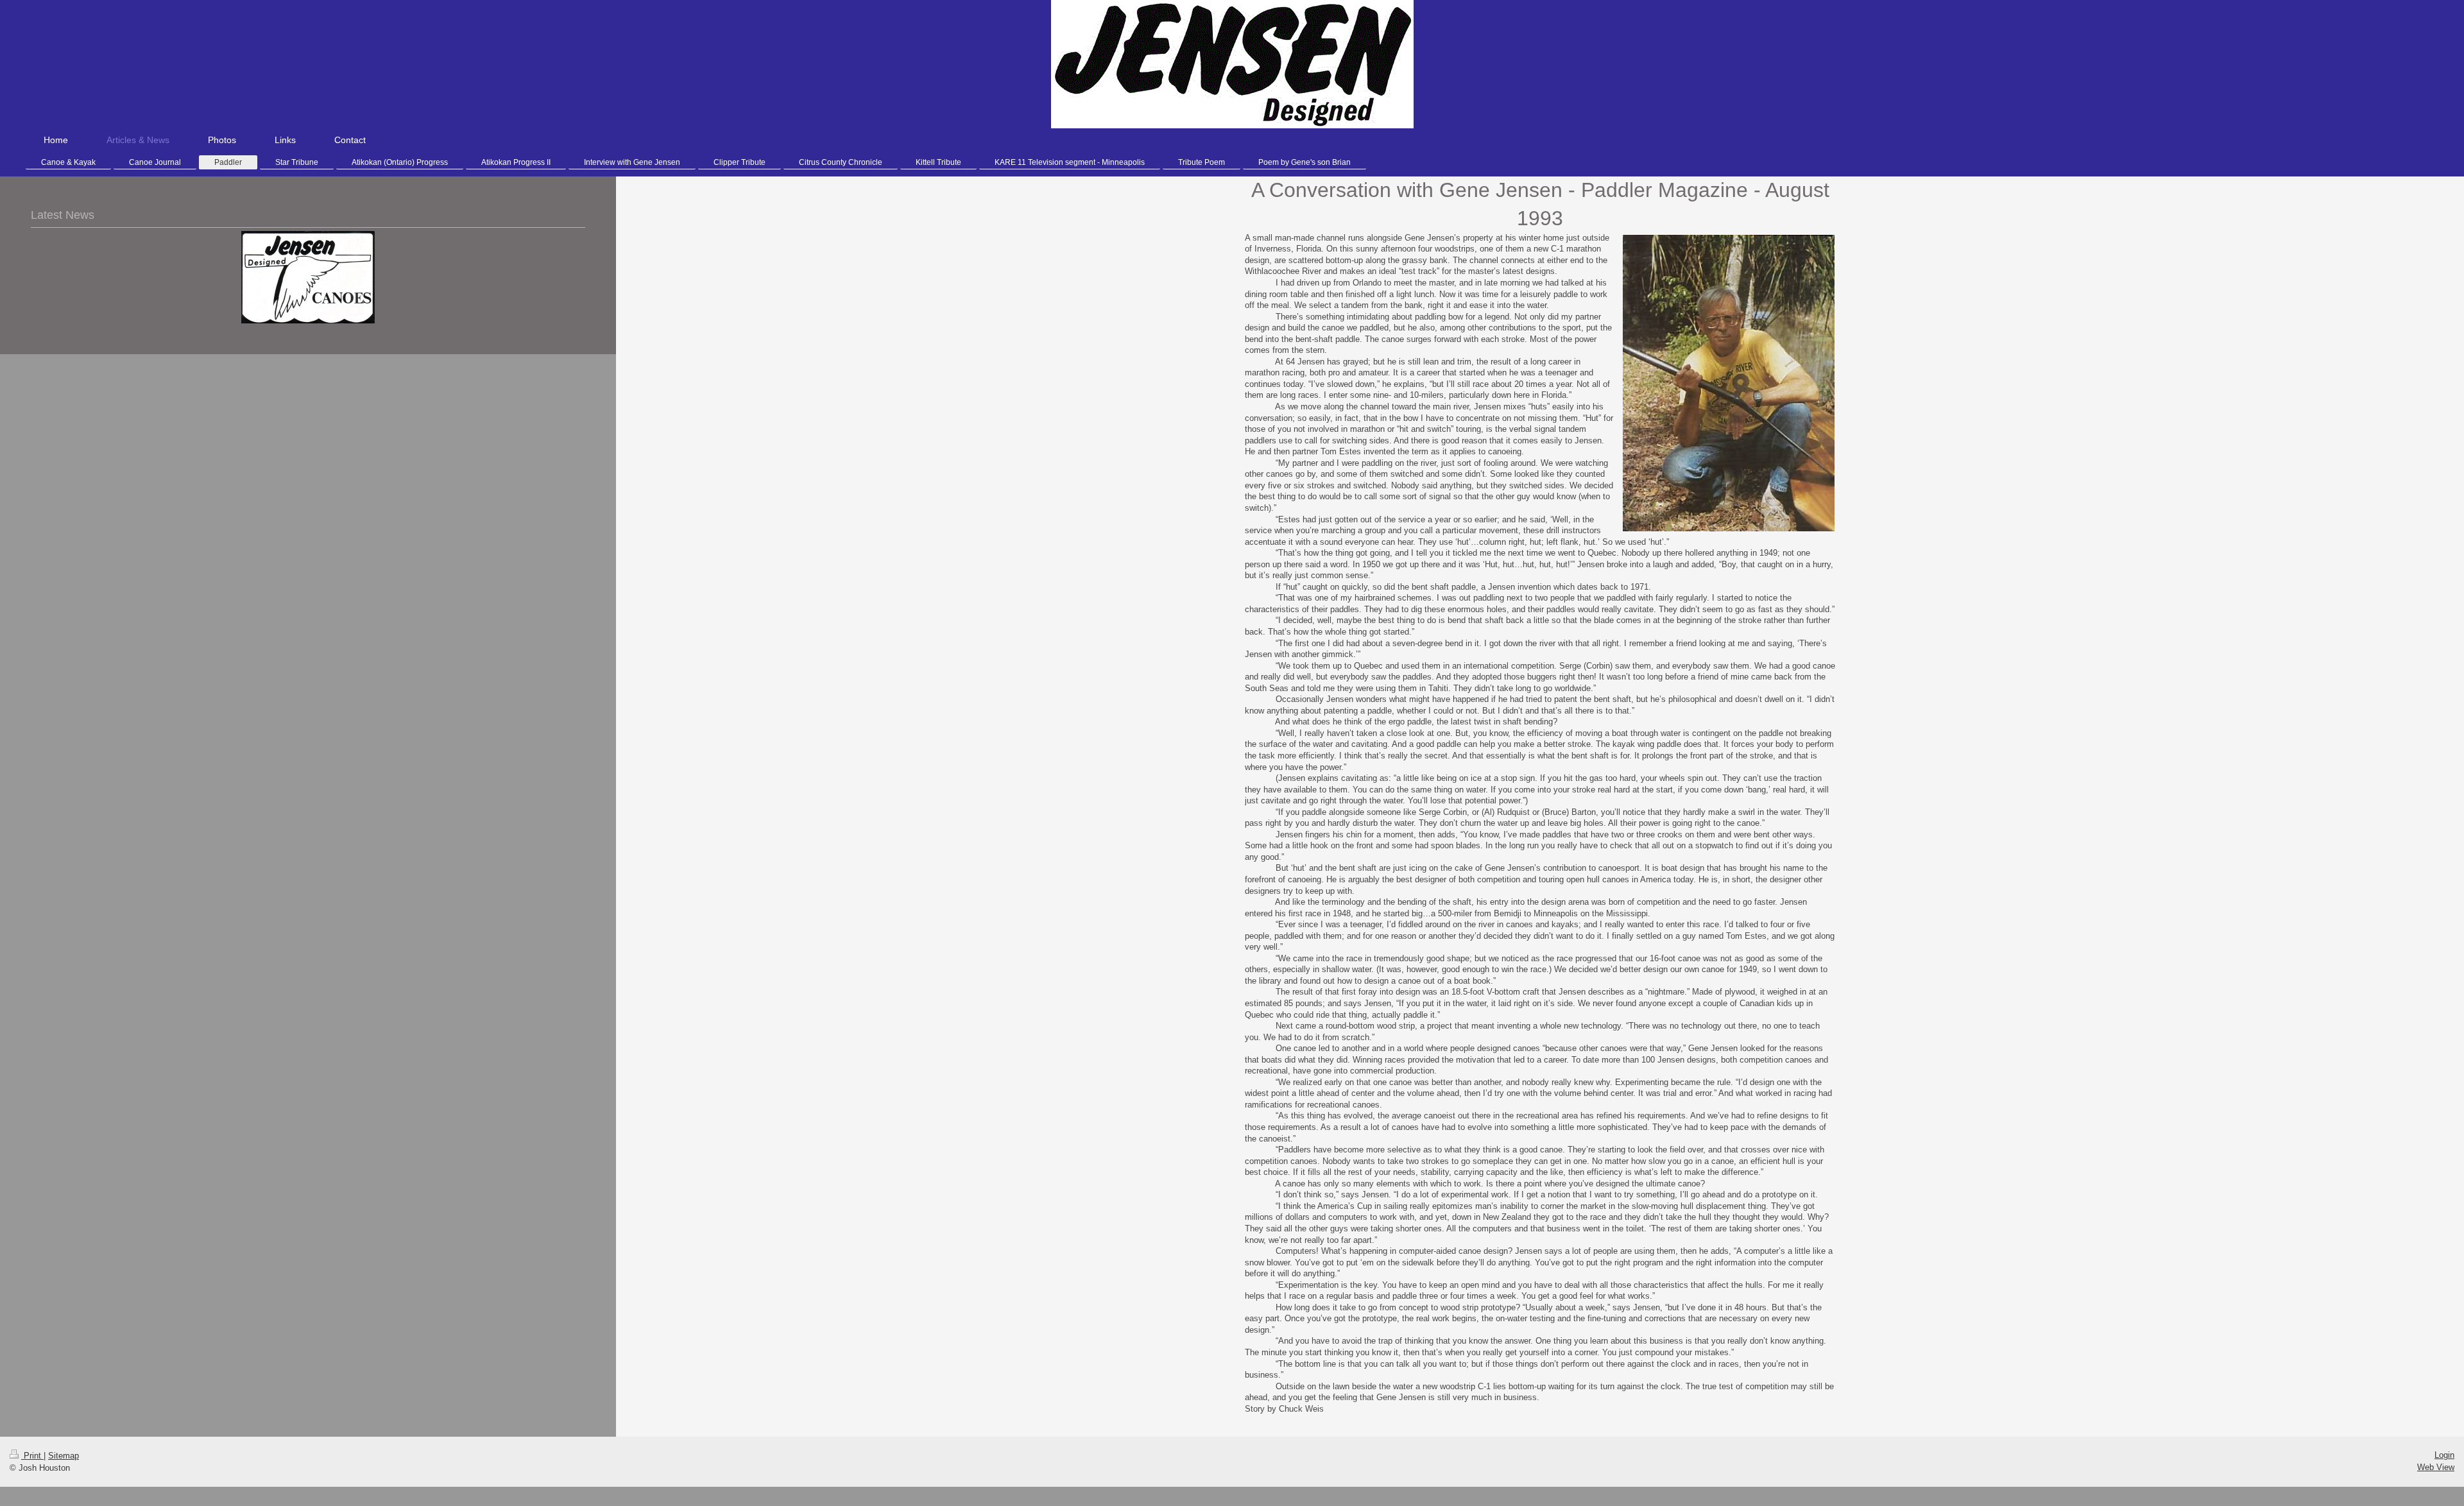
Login (2444, 1455)
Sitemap (64, 1456)
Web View (2436, 1467)
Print (32, 1456)
